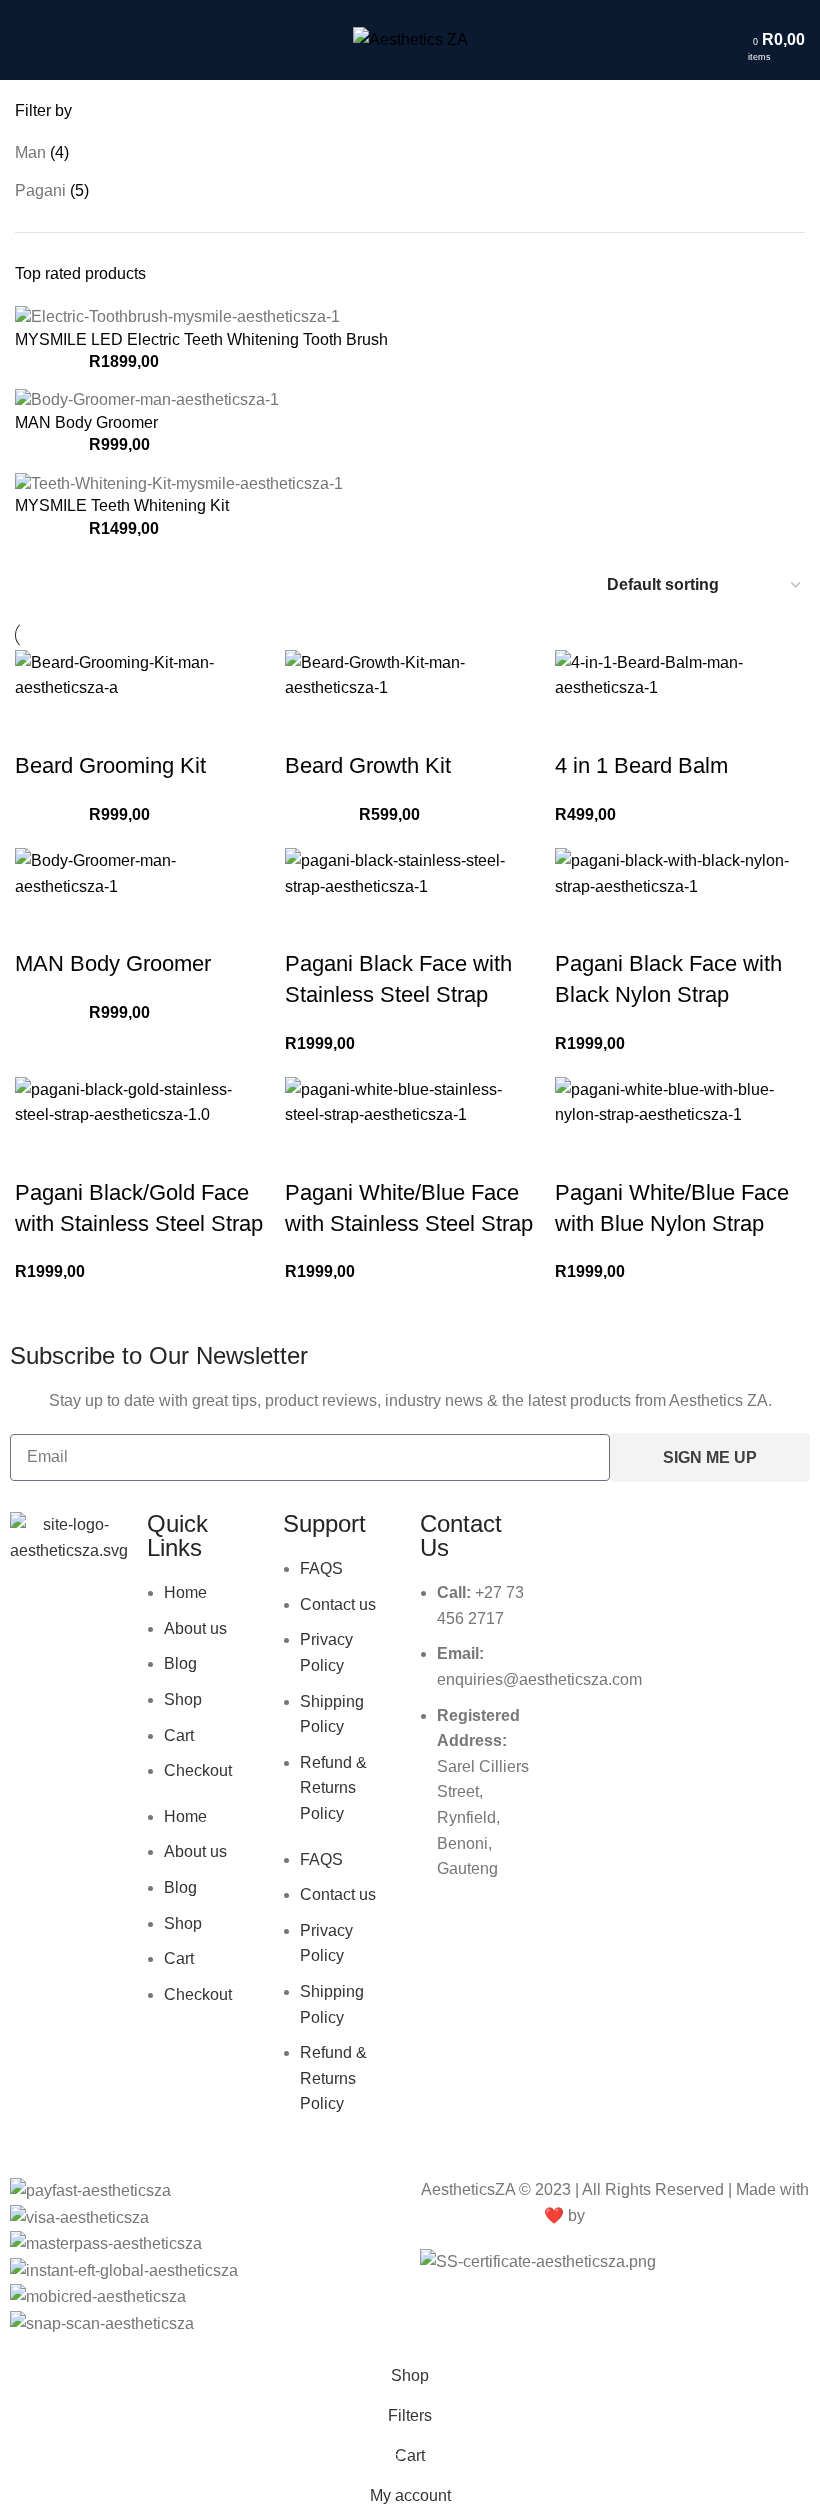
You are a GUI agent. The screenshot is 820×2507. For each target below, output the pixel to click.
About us (195, 1628)
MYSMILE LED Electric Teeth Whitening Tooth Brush (201, 339)
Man (30, 152)
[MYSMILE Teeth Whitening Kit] (179, 482)
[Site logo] (410, 38)
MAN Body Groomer (86, 422)
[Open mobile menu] (23, 40)
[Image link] (68, 1536)
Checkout (198, 1770)
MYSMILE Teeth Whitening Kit (122, 505)
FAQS (321, 1568)
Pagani (40, 190)
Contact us (338, 1604)
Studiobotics (637, 2215)
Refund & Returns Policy (333, 1788)
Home (185, 1592)
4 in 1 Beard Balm (641, 765)
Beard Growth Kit (368, 765)
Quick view (40, 726)
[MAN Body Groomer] (147, 399)
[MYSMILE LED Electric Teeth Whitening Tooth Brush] (177, 316)
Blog (180, 1663)
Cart (179, 1735)
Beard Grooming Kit (110, 765)
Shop (183, 1699)
